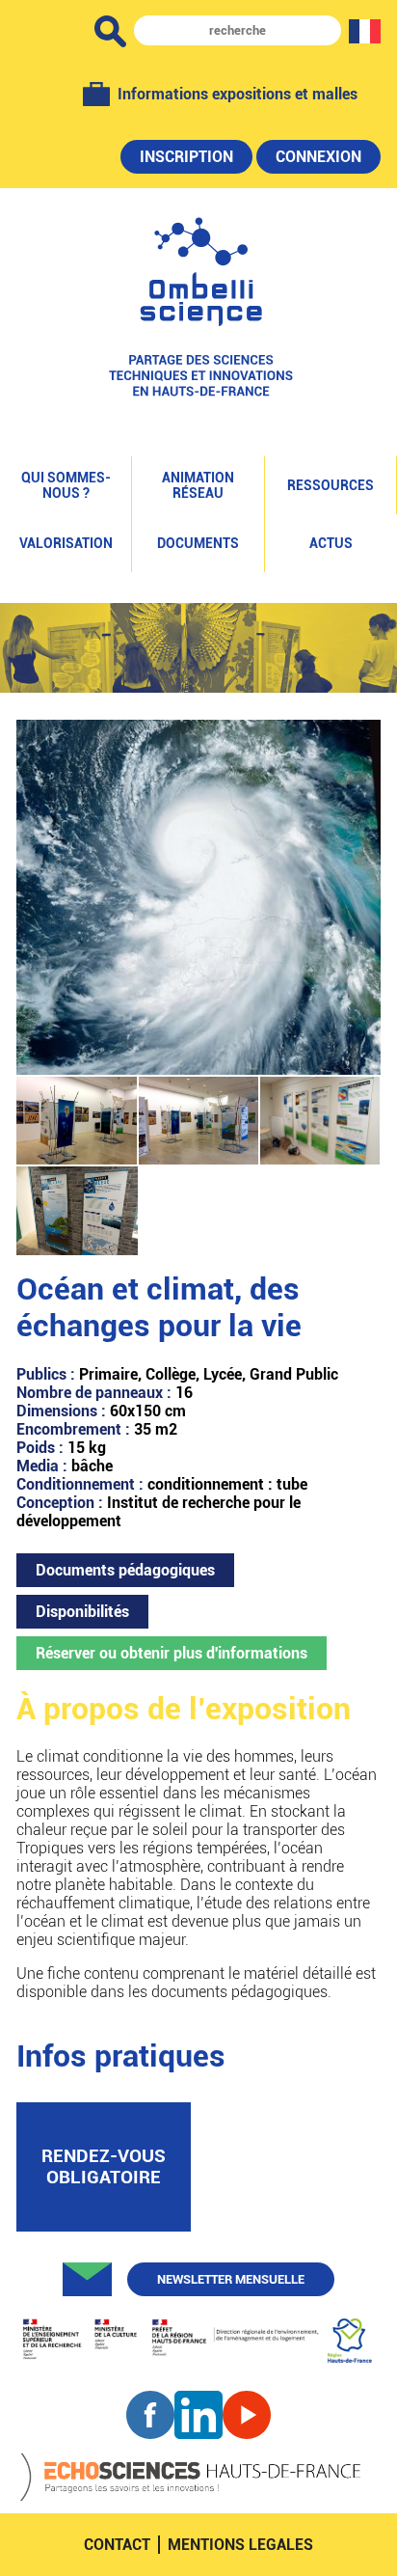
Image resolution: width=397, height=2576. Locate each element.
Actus (331, 543)
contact (117, 2545)
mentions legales (240, 2545)
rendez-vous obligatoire (104, 2167)
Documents (198, 543)
